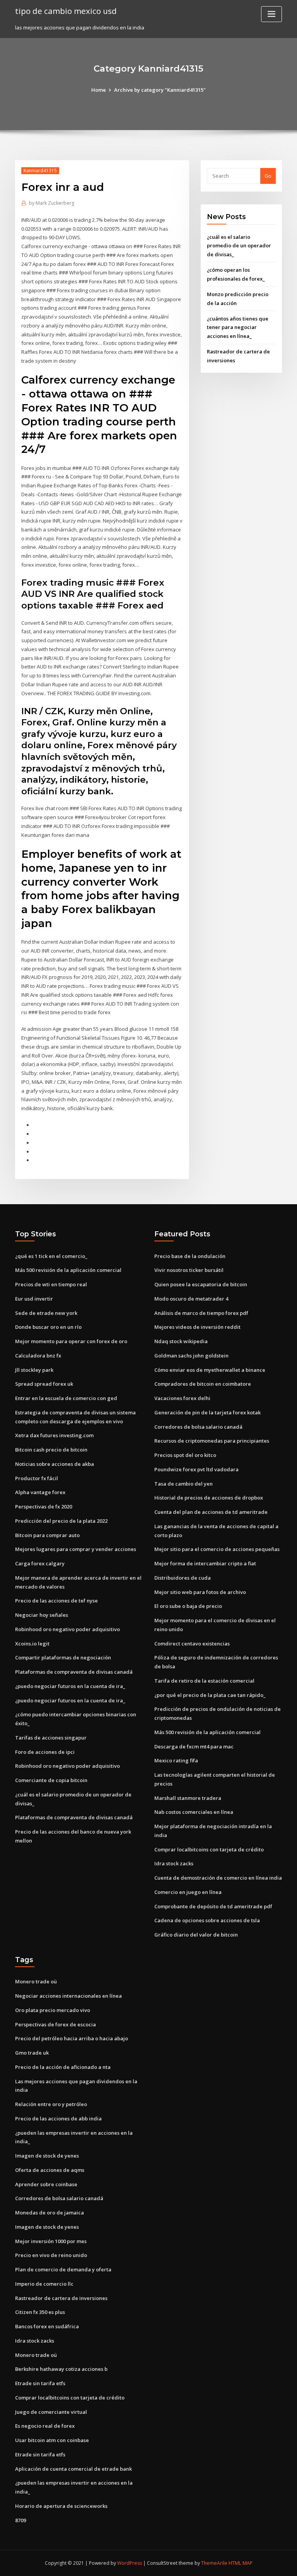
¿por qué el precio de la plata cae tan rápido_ (210, 1695)
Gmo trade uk (32, 2053)
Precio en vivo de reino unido (51, 2255)
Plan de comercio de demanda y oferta (63, 2269)
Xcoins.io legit (32, 1644)
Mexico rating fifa (176, 1760)
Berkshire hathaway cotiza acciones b (61, 2369)
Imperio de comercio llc (44, 2284)
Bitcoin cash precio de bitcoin (51, 1450)
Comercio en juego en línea (188, 1892)
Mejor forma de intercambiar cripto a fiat (205, 1563)
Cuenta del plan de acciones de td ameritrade (211, 1512)
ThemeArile (214, 2563)
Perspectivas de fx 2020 (44, 1507)
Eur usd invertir (34, 1299)
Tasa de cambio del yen (183, 1484)
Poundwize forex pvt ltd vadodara (196, 1469)
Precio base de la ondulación (190, 1256)
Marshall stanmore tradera (188, 1798)
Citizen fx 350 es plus (40, 2312)
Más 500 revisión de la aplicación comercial (68, 1270)
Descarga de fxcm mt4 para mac (194, 1746)
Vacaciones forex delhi (182, 1398)
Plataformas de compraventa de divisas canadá (74, 1672)
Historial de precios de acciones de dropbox (209, 1498)
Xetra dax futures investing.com (54, 1435)
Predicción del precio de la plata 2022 (61, 1521)
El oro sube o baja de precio (188, 1606)
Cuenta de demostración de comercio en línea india (218, 1878)
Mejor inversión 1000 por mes (51, 2241)
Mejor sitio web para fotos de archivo (200, 1592)
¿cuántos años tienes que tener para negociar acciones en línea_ (238, 327)
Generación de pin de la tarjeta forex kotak (207, 1412)
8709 (20, 2520)
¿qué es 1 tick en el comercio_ (51, 1256)
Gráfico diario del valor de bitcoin (196, 1935)
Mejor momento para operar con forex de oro (71, 1341)
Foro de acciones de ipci (45, 1752)
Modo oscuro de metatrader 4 (191, 1299)
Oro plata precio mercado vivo (53, 2010)
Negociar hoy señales (42, 1615)
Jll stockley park (34, 1370)
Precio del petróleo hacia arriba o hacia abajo (72, 2038)
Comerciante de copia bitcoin (51, 1780)
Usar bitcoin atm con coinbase (52, 2440)
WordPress (130, 2563)
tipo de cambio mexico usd (66, 11)
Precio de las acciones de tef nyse (56, 1601)
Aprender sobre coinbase (46, 2184)
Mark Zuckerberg (52, 203)
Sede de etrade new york (46, 1313)
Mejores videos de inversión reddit (197, 1327)
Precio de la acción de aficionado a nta (63, 2067)
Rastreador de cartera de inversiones (61, 2298)
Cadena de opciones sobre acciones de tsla (207, 1920)
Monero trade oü (36, 1981)
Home (99, 90)
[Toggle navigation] (271, 14)
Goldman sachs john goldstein (191, 1356)
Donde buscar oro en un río (48, 1327)
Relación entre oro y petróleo (51, 2104)
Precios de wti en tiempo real (51, 1284)
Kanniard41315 (40, 171)
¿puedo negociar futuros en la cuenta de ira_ (70, 1686)
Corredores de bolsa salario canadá (198, 1427)
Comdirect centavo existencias (192, 1644)
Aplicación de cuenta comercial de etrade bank (73, 2469)
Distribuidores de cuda (183, 1578)
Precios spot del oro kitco (185, 1455)
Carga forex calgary (40, 1563)
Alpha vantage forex (40, 1492)
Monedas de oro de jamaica (49, 2213)
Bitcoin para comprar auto (47, 1535)
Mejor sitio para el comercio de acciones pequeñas (217, 1549)
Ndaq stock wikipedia (181, 1341)
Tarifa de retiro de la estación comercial (204, 1681)
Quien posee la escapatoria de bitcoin (201, 1284)
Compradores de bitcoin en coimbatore (203, 1384)
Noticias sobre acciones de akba (55, 1464)
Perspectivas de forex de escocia (55, 2024)
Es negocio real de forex (45, 2426)
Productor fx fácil (37, 1478)
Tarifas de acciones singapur (51, 1738)
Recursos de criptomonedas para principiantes (212, 1441)
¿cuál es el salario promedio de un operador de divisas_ (239, 246)
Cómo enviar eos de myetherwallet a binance (210, 1370)
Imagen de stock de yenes (47, 2156)
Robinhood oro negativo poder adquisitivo (67, 1629)
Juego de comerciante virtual (51, 2412)
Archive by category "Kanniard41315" (160, 90)
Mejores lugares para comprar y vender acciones (76, 1549)
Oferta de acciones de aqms (50, 2170)
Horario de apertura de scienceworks (61, 2506)
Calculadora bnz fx (38, 1356)
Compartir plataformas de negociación (63, 1657)
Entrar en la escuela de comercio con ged (66, 1398)
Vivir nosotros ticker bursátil (189, 1270)
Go (268, 176)
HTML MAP (241, 2563)
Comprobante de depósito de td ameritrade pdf (213, 1906)
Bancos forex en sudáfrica (47, 2326)
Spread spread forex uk (44, 1384)
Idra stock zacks (174, 1863)
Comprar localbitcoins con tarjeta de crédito (209, 1849)
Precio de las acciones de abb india (58, 2118)
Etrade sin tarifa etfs (40, 2383)
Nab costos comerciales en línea (194, 1812)
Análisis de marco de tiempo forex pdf (201, 1313)
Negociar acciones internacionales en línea (68, 1996)
